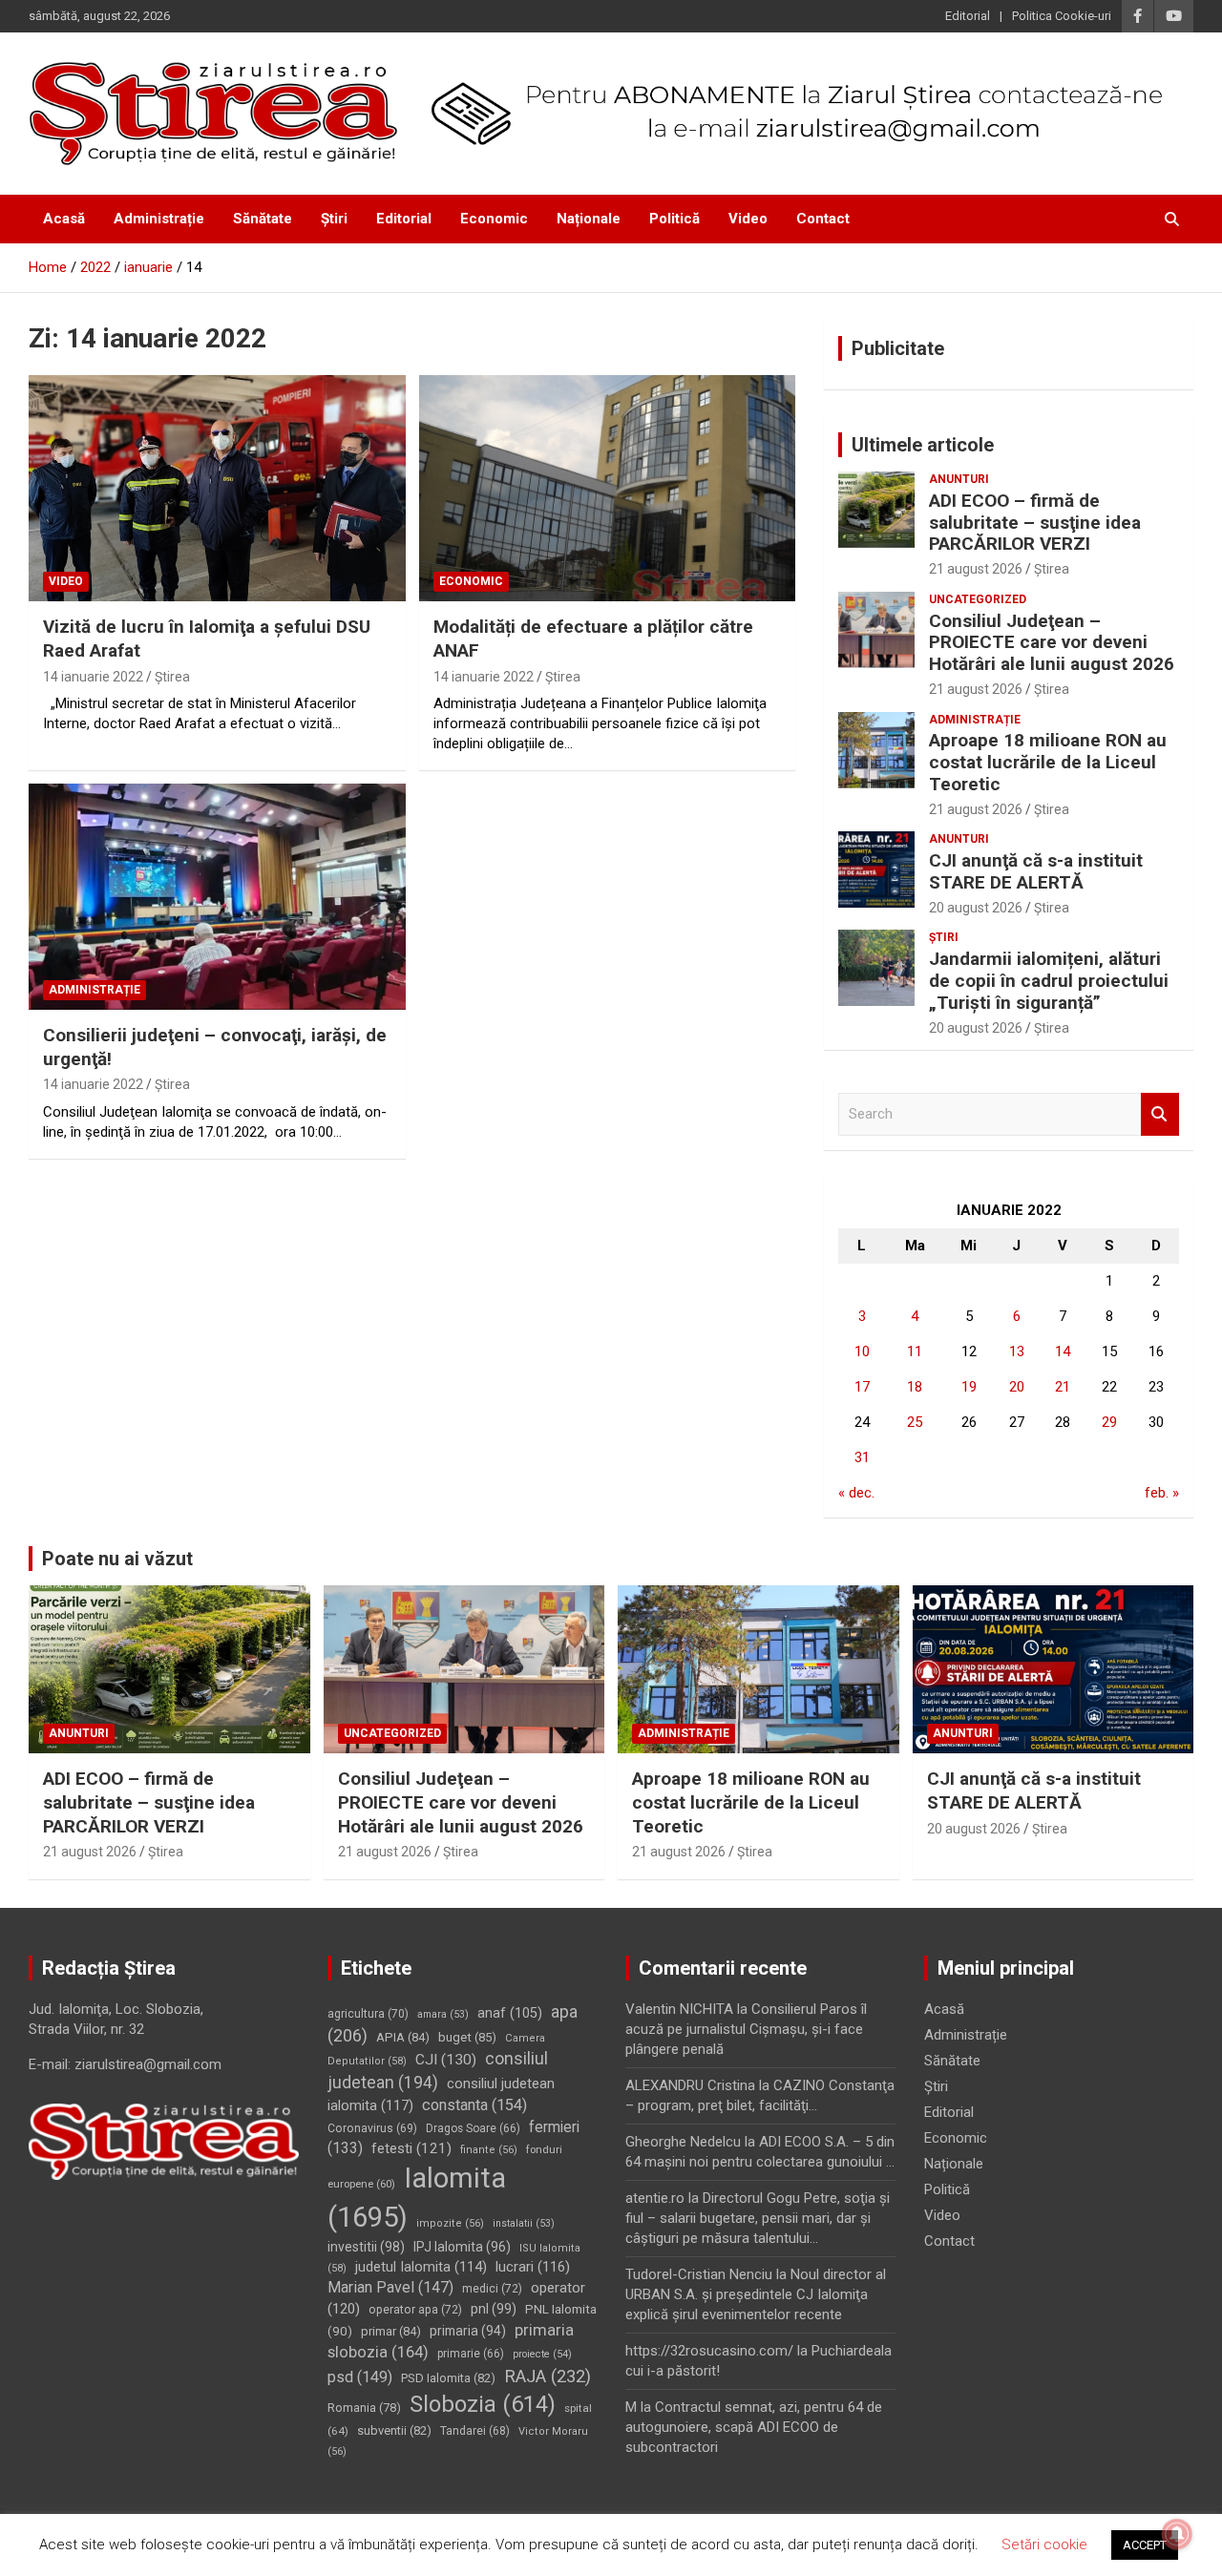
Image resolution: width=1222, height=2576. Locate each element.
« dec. (856, 1493)
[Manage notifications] (1177, 2534)
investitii (366, 2247)
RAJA (548, 2377)
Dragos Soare (473, 2128)
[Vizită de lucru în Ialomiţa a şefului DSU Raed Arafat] (217, 489)
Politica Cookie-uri (1062, 16)
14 (1063, 1351)
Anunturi (959, 479)
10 (862, 1351)
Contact (823, 219)
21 (1063, 1387)
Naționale (589, 219)
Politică (674, 219)
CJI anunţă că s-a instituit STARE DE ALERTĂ (1036, 871)
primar (391, 2331)
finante (489, 2150)
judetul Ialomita (421, 2267)
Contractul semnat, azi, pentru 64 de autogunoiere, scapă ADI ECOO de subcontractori (754, 2427)
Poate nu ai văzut (117, 1559)
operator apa (415, 2310)
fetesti (411, 2148)
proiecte (542, 2354)
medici (492, 2289)
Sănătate (263, 219)
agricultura (368, 2014)
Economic (494, 219)
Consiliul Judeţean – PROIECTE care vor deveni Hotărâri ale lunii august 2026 (1052, 643)
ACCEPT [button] (1145, 2545)
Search (1160, 1114)
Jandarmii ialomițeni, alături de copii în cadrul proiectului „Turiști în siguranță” (1049, 981)
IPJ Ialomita (462, 2247)
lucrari (533, 2267)
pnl (494, 2309)
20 (1017, 1387)
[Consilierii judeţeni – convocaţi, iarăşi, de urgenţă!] (217, 896)
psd (360, 2377)
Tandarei (475, 2431)
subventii (394, 2430)
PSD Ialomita (448, 2378)
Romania (364, 2408)
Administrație (159, 219)
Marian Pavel (390, 2287)
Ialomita (417, 2198)
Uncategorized (978, 599)
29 (1109, 1422)
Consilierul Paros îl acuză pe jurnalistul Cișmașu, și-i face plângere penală (746, 2029)
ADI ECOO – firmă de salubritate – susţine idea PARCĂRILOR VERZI (1035, 523)
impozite (450, 2223)
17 (862, 1387)
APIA (403, 2037)
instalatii (524, 2223)
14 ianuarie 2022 (93, 677)
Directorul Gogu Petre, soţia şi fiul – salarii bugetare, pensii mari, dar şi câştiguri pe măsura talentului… (758, 2218)
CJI (446, 2060)
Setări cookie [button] (1044, 2545)
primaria (468, 2331)
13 (1017, 1351)
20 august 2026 (976, 908)
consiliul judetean (438, 2071)
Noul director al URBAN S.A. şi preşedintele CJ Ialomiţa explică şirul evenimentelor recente (756, 2294)
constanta (474, 2105)
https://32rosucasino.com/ (709, 2351)
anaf (510, 2013)
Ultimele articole (923, 445)
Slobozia (483, 2404)
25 (915, 1422)
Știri (334, 219)
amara (443, 2014)
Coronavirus (372, 2128)
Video (748, 219)
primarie (471, 2354)
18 (915, 1387)
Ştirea (172, 677)
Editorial (968, 16)
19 (969, 1387)
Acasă (64, 219)
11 (915, 1351)
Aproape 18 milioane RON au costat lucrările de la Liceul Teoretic (1048, 762)
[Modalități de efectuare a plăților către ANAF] (607, 489)
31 (862, 1457)
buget (467, 2037)
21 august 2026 (976, 569)
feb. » (1162, 1493)
